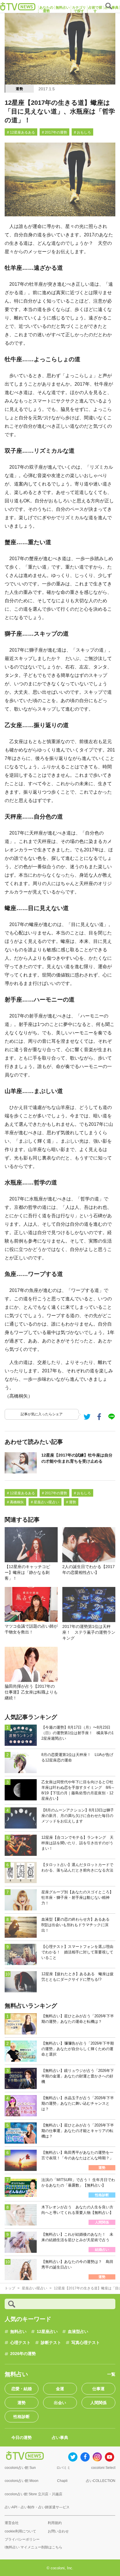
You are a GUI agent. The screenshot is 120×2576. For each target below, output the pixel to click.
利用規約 (55, 2523)
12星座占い (47, 2331)
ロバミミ (63, 2468)
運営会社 (12, 2523)
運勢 (20, 89)
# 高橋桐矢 (15, 1502)
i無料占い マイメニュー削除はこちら (33, 2547)
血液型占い (78, 2331)
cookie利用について (20, 2531)
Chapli (62, 2481)
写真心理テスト (86, 2343)
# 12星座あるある (21, 132)
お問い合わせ (58, 2531)
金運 (60, 2389)
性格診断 (22, 2417)
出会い (60, 2403)
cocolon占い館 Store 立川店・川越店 (33, 2494)
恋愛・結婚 (22, 2389)
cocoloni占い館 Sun (20, 2468)
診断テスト (51, 2343)
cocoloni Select (103, 2468)
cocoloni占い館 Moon (22, 2481)
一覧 (111, 2374)
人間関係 (98, 2403)
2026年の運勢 (23, 2354)
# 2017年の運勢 (54, 132)
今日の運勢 (22, 2437)
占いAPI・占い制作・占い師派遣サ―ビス (37, 2507)
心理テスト (20, 2343)
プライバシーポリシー (22, 2539)
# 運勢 (71, 1502)
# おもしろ (82, 132)
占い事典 (60, 2437)
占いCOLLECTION (101, 2481)
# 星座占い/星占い (45, 1502)
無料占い (18, 2331)
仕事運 (98, 2389)
